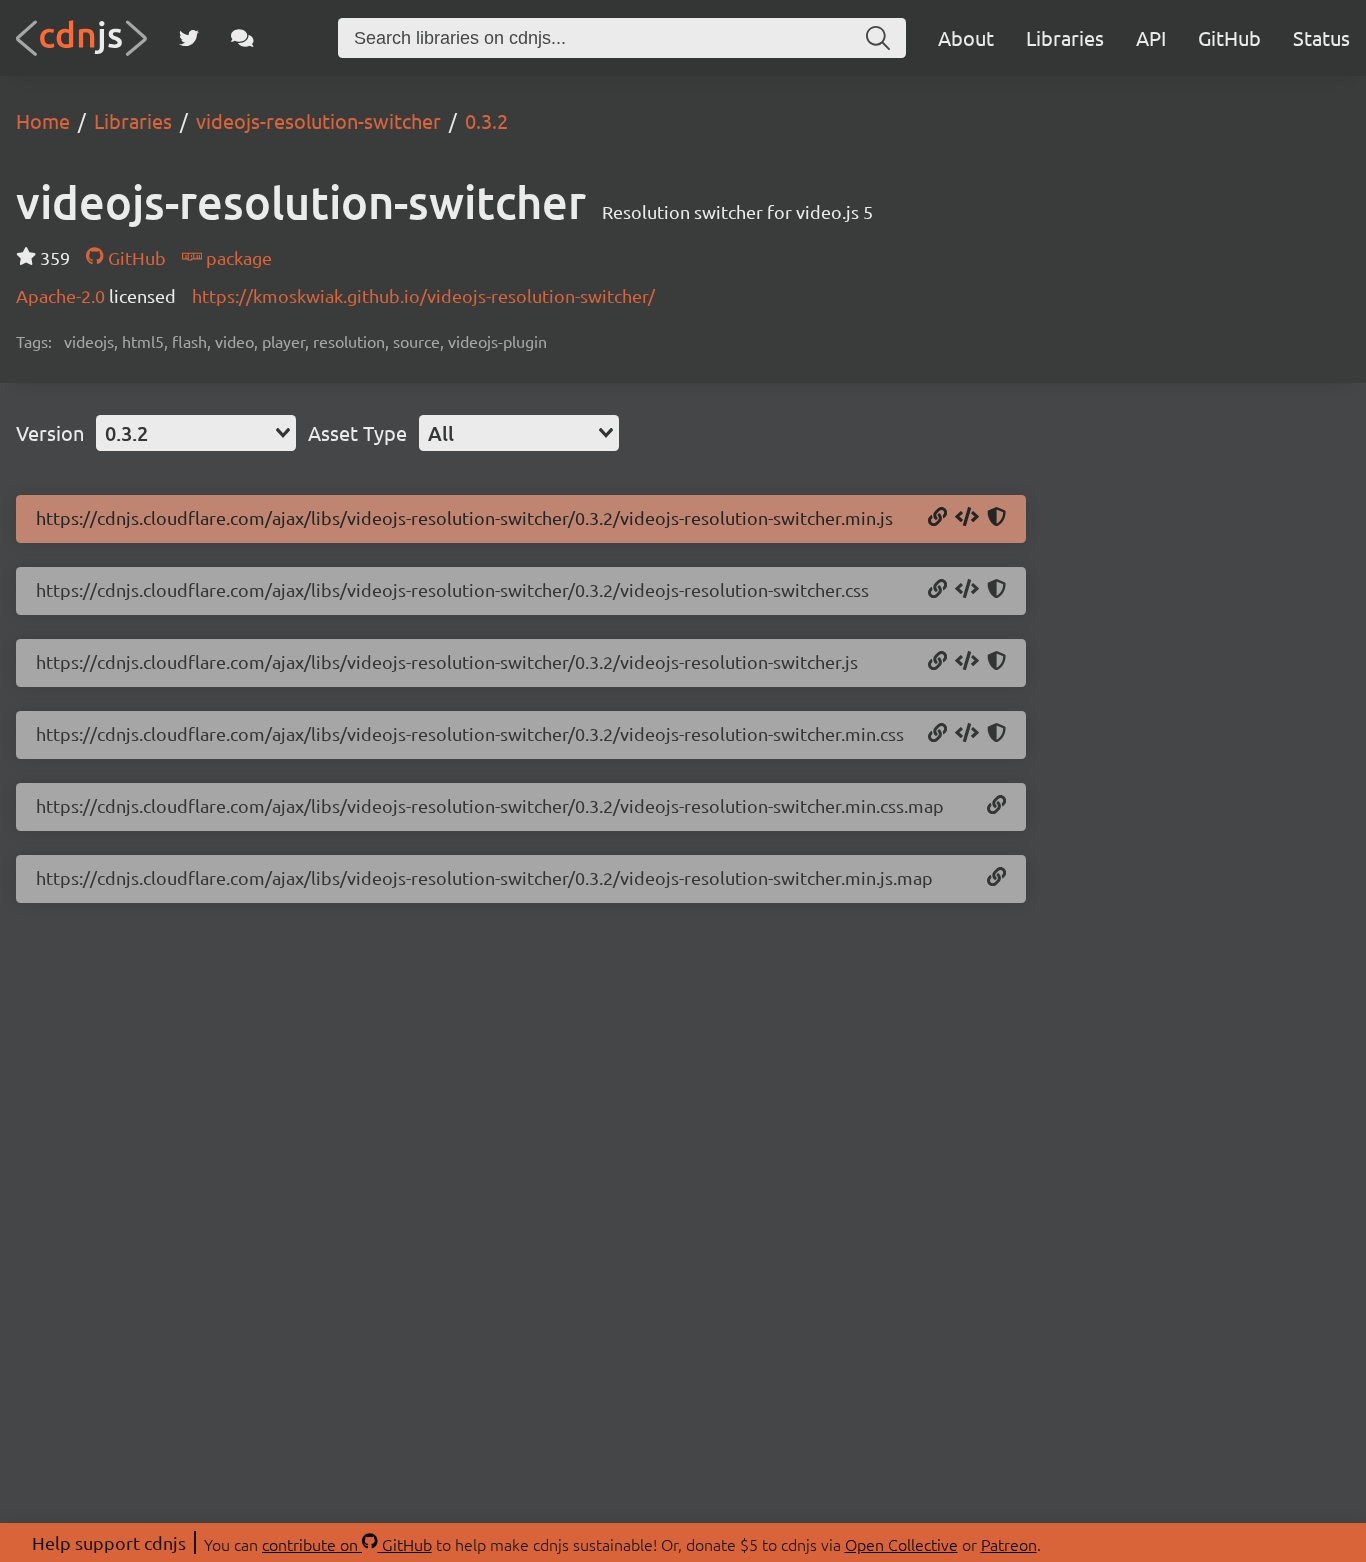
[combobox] (196, 433)
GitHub (1229, 37)
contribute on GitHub (347, 1544)
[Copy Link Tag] (967, 590)
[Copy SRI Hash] (996, 518)
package (237, 257)
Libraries (1065, 37)
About (966, 37)
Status (1321, 37)
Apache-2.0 (62, 295)
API (1151, 37)
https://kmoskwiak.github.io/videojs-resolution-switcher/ (423, 295)
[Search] (878, 38)
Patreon (1009, 1544)
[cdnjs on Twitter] (189, 38)
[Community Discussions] (242, 38)
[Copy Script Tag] (967, 518)
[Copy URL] (937, 518)
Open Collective (901, 1544)
